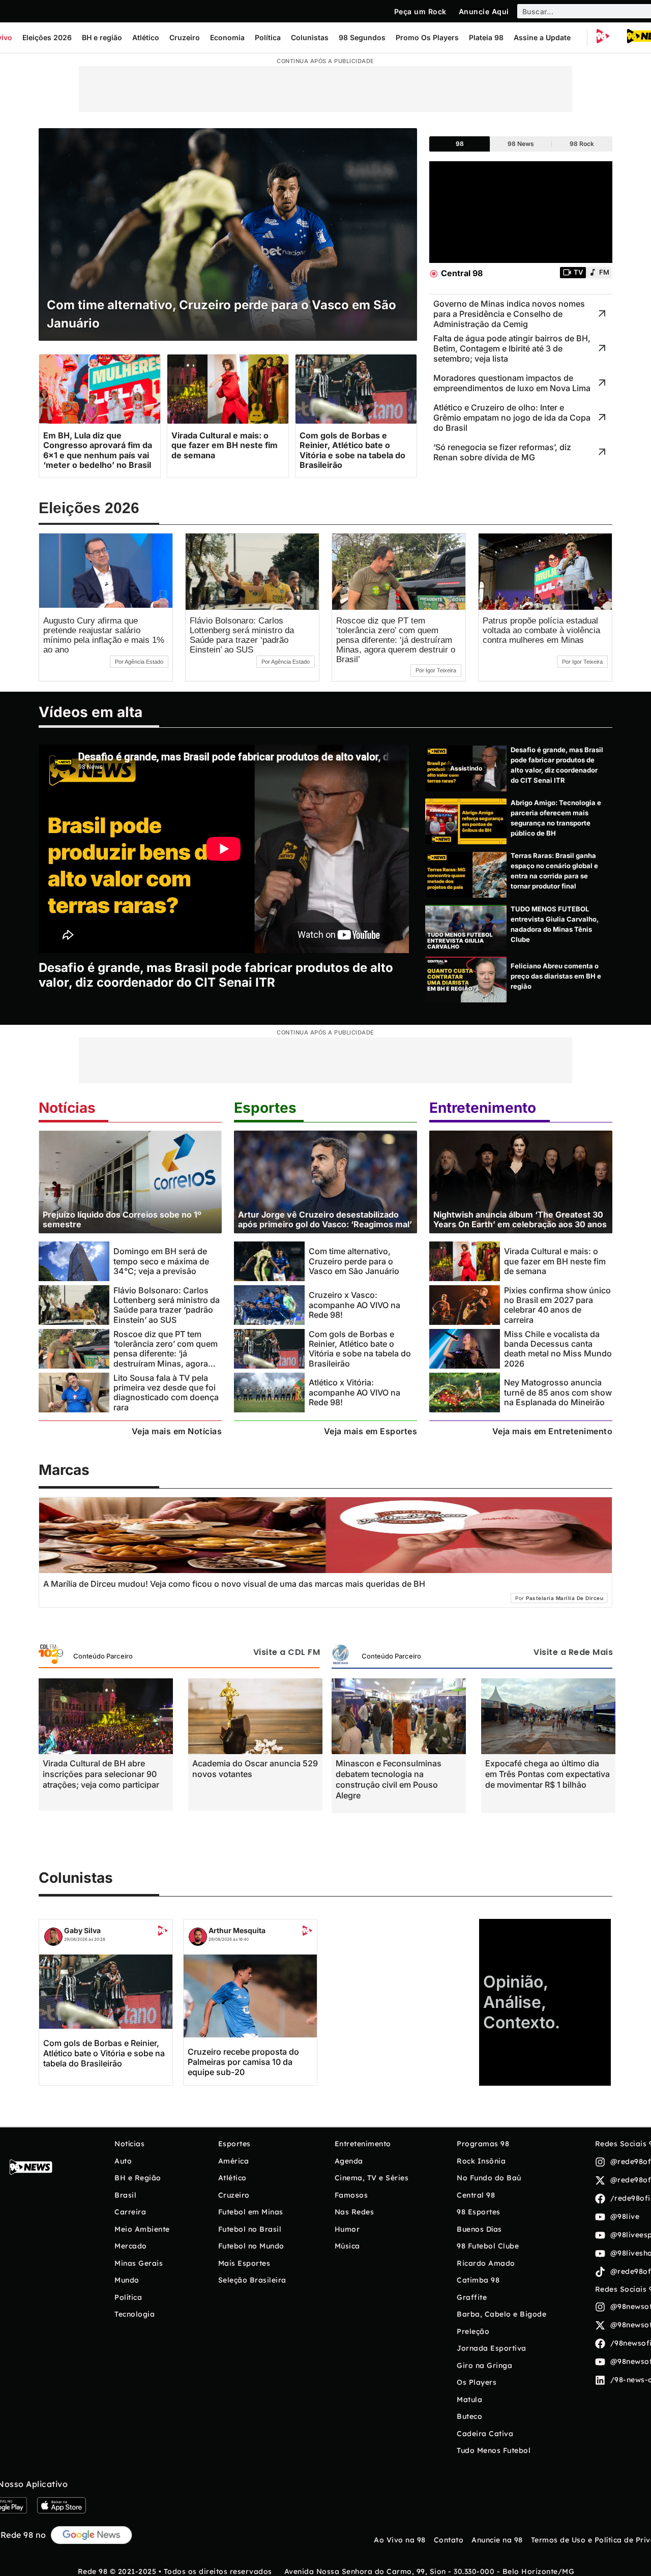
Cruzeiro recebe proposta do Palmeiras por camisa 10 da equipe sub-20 (243, 2062)
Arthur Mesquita (237, 1930)
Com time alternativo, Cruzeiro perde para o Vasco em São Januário (354, 1261)
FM (604, 272)
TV (578, 272)
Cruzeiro (185, 37)
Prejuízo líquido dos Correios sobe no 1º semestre (122, 1219)
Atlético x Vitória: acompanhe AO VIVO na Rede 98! (354, 1392)
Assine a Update (542, 37)
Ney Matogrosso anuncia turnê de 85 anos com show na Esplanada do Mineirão (558, 1392)
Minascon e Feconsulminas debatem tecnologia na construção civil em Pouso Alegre (389, 1779)
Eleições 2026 (47, 37)
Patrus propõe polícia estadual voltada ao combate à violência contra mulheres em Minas (541, 630)
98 (460, 144)
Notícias (67, 1108)
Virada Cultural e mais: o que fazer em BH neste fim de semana (555, 1261)
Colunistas (310, 37)
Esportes (265, 1108)
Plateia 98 (486, 37)
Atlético (146, 37)
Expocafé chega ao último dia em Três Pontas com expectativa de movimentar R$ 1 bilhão (548, 1774)
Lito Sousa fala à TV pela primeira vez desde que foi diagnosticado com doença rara (166, 1393)
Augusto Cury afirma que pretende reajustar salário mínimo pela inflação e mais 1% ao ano (104, 635)
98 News (521, 144)
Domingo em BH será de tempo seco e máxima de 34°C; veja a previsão (161, 1261)
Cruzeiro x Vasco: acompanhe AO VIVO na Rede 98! (354, 1305)
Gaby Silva (82, 1930)
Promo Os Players (427, 37)
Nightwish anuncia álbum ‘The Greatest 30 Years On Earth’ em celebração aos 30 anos (520, 1219)
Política (268, 37)
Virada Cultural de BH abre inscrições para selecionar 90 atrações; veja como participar (101, 1774)
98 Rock (582, 144)
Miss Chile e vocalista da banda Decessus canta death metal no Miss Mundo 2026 (558, 1349)
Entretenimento (483, 1108)
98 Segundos (362, 37)
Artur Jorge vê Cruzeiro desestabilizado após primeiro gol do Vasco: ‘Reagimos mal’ (325, 1219)
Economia (227, 37)
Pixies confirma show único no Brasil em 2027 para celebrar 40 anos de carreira (557, 1305)
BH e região (102, 37)
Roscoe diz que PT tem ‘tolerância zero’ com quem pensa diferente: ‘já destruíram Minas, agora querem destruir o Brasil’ (396, 640)
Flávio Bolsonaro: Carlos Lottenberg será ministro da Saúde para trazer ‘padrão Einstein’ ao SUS (242, 635)
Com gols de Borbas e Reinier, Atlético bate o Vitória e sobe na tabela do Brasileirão (360, 1349)
